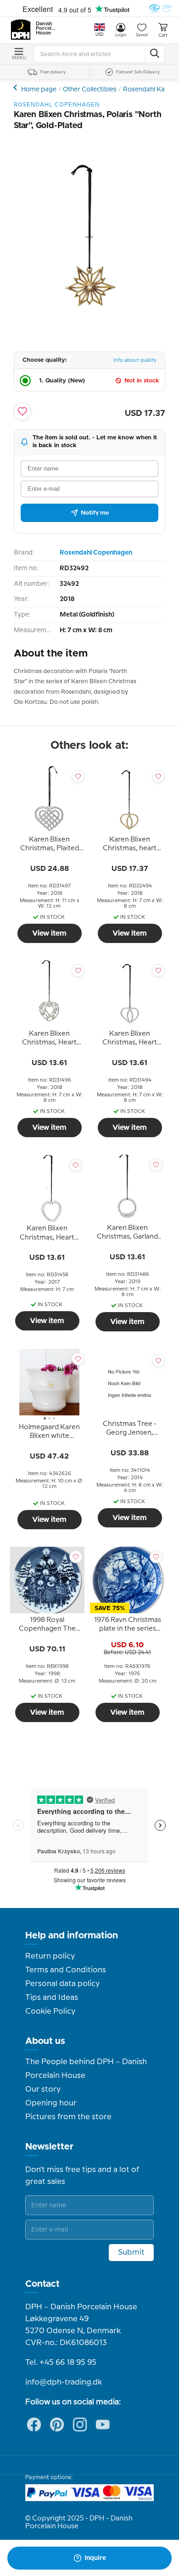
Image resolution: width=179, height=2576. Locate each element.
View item (49, 933)
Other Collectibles (90, 90)
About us (45, 2041)
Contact (42, 2284)
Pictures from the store (68, 2117)
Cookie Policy (50, 2011)
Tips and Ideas (52, 1998)
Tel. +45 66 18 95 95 (61, 2363)
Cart (163, 35)
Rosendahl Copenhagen (96, 553)
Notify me (95, 513)
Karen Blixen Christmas (16, 87)
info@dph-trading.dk (64, 2382)
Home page (39, 90)
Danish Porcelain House (46, 28)
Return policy (50, 1956)
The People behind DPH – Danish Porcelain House (86, 2069)
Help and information (72, 1936)
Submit (131, 2252)
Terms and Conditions (66, 1970)
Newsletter (49, 2147)
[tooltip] (49, 846)
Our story (43, 2089)
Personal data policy (62, 1984)
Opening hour (51, 2103)
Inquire (95, 2558)
